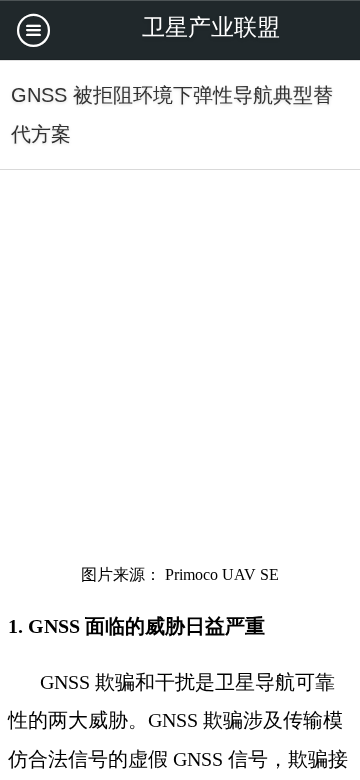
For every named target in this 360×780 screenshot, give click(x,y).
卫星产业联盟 (211, 27)
